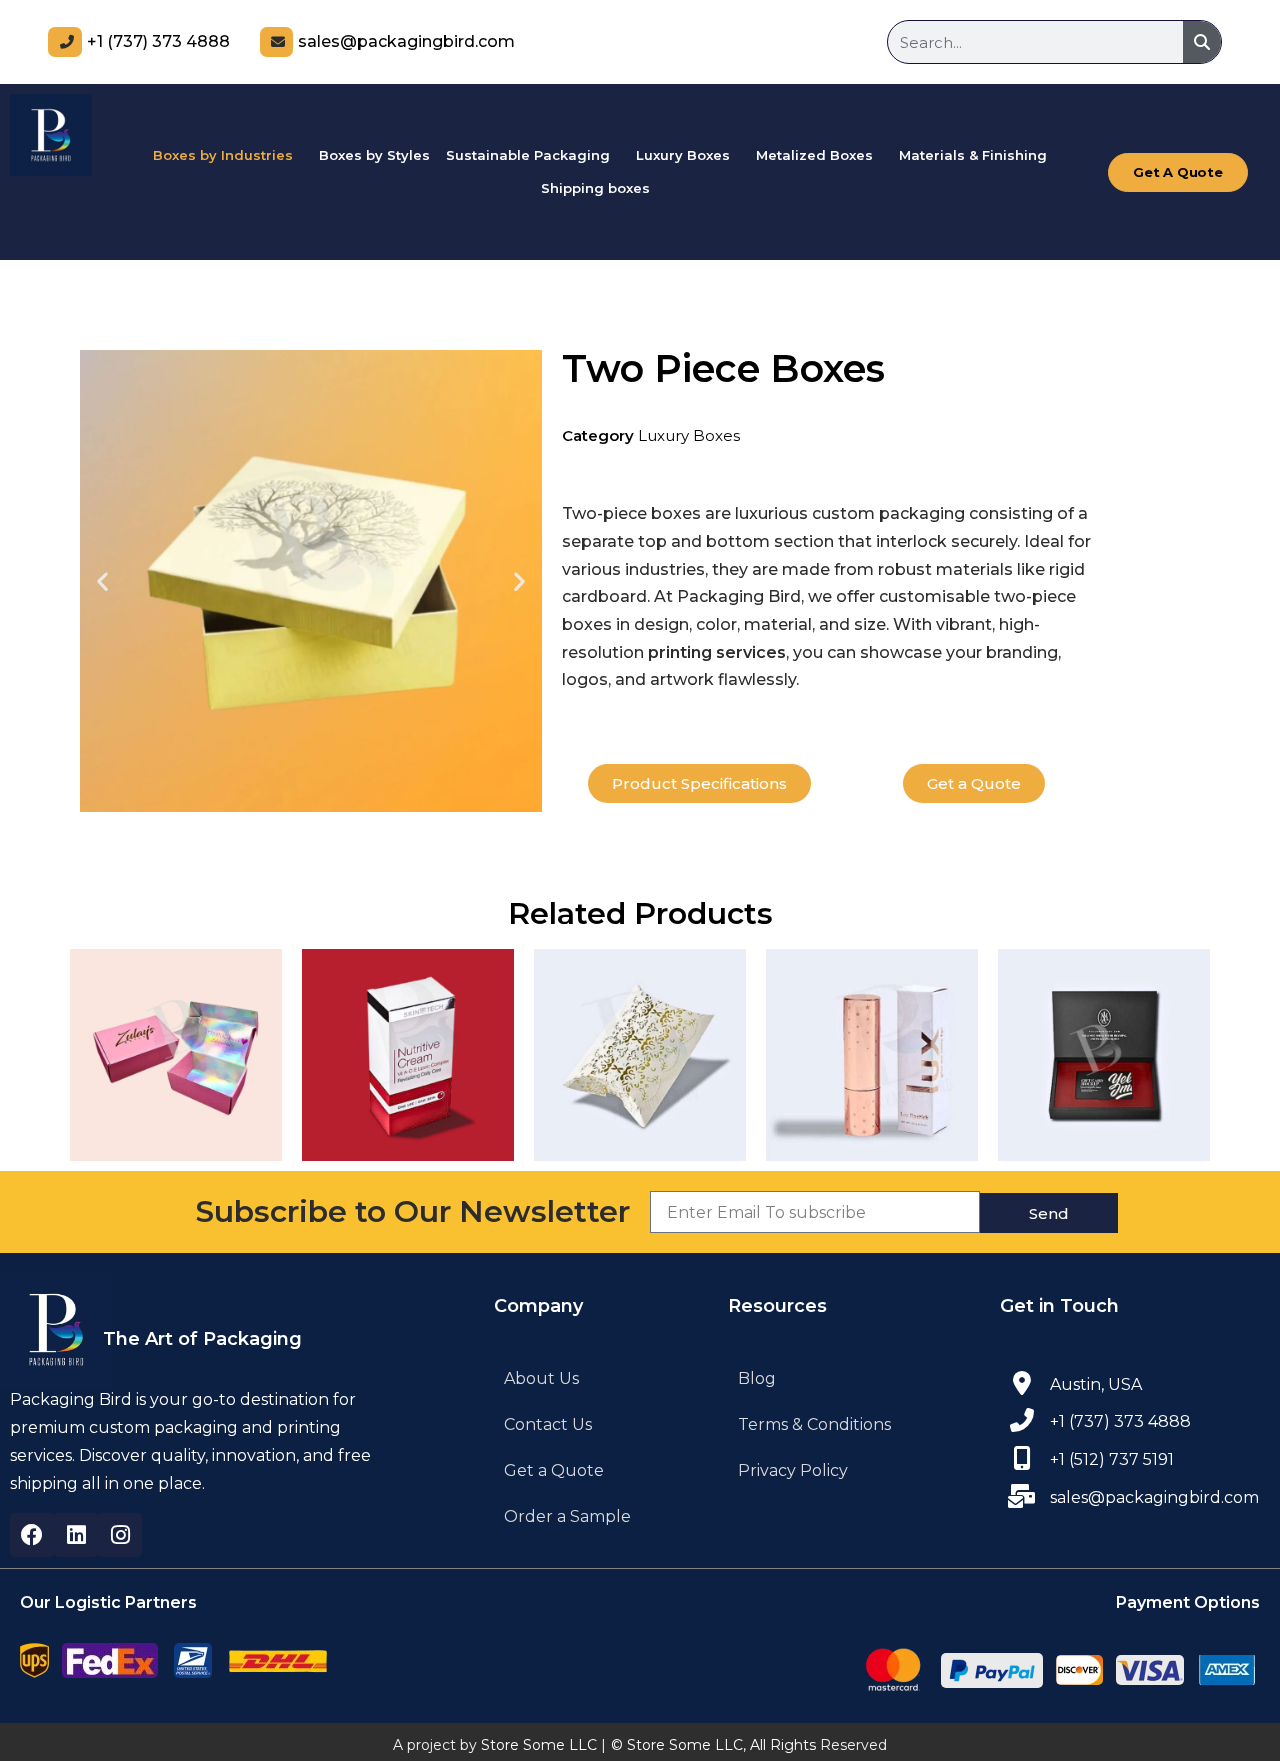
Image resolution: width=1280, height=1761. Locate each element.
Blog (757, 1378)
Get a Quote (554, 1470)
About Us (541, 1378)
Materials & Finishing (973, 155)
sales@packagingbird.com (406, 41)
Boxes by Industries (223, 155)
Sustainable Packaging (528, 155)
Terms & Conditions (814, 1424)
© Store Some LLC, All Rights (713, 1745)
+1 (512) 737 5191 (1112, 1459)
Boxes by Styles (374, 155)
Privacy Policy (793, 1470)
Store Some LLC (539, 1745)
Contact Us (548, 1424)
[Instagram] (120, 1535)
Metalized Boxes (814, 155)
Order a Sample (567, 1516)
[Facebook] (32, 1535)
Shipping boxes (595, 188)
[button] (228, 155)
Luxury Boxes (683, 155)
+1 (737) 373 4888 (158, 41)
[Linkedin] (76, 1535)
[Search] (1202, 42)
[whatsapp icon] (1022, 1458)
